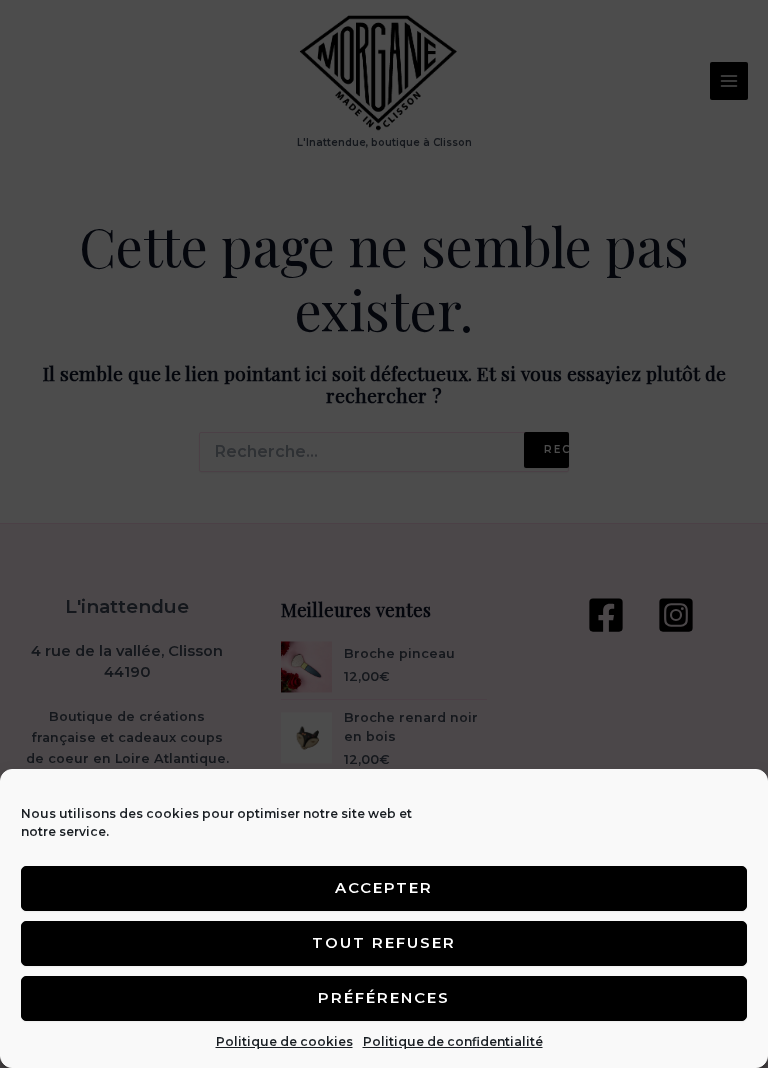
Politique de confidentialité (453, 1041)
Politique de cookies (284, 1041)
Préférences (384, 997)
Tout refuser (384, 942)
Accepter (384, 887)
